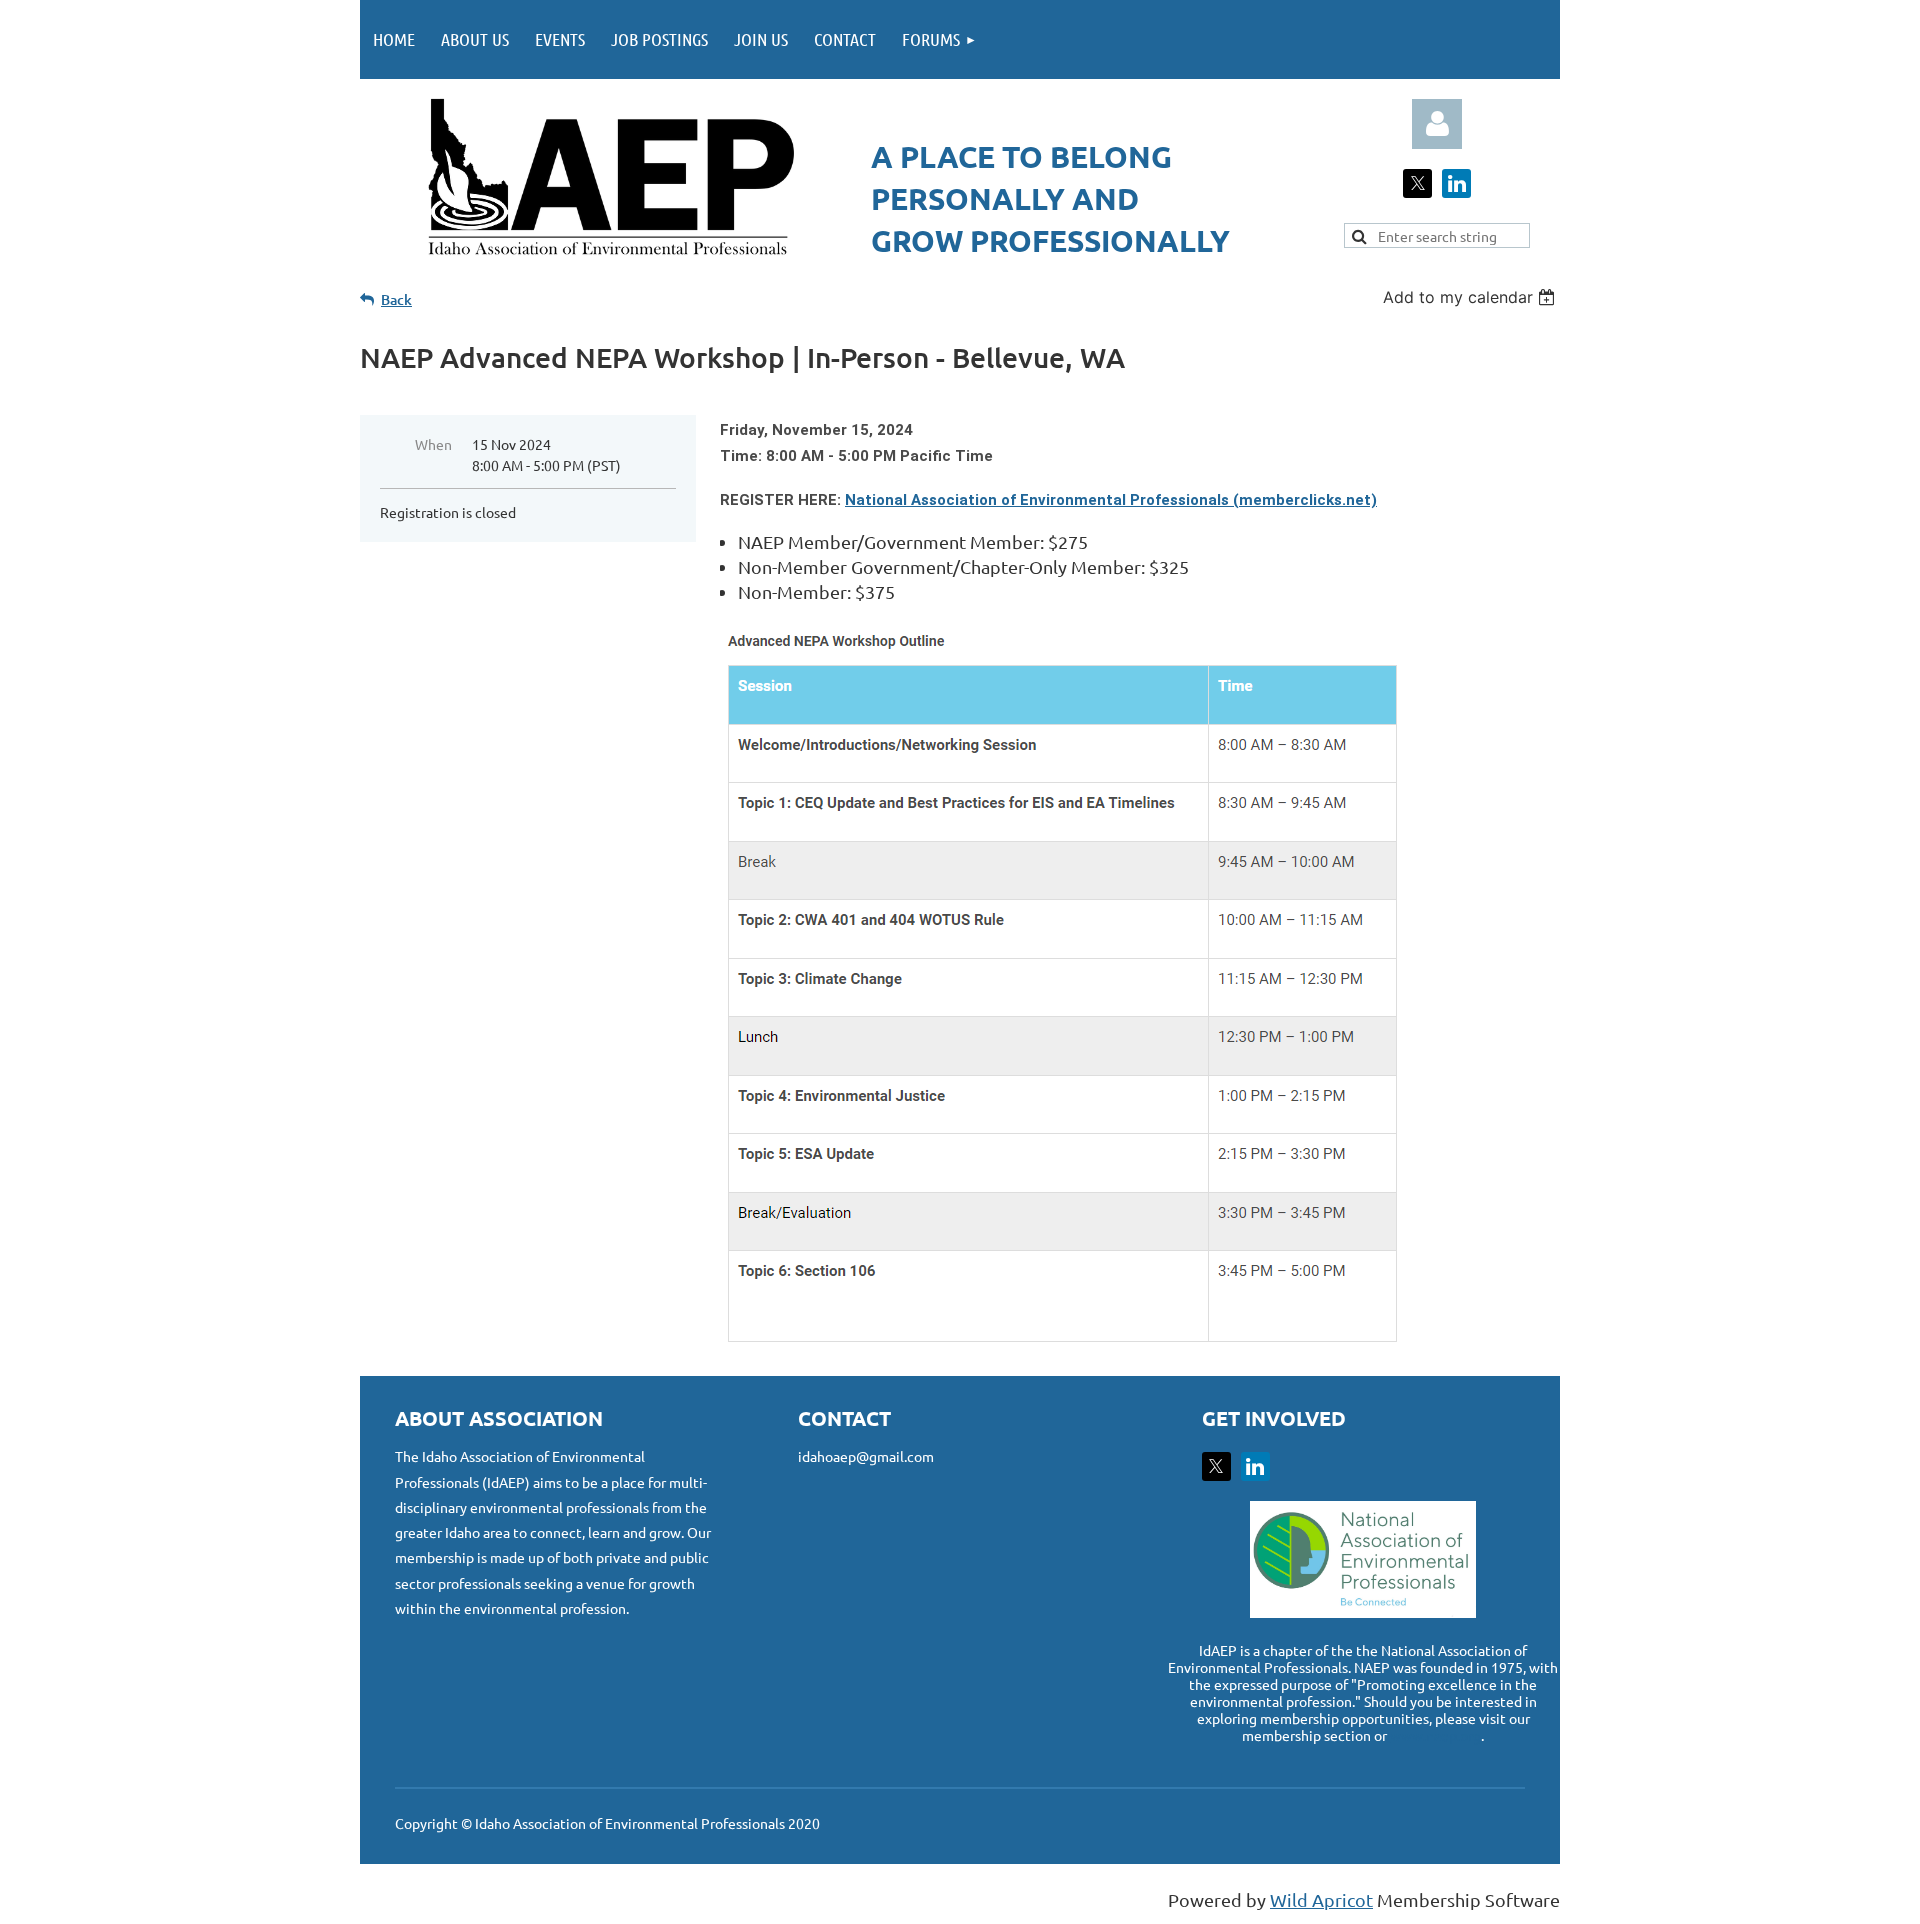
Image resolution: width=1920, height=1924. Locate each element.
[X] (1417, 183)
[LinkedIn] (1456, 183)
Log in (1437, 124)
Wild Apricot (1321, 1899)
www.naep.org (1435, 1735)
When (433, 444)
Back (396, 299)
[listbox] (1471, 297)
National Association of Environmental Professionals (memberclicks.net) (1111, 500)
